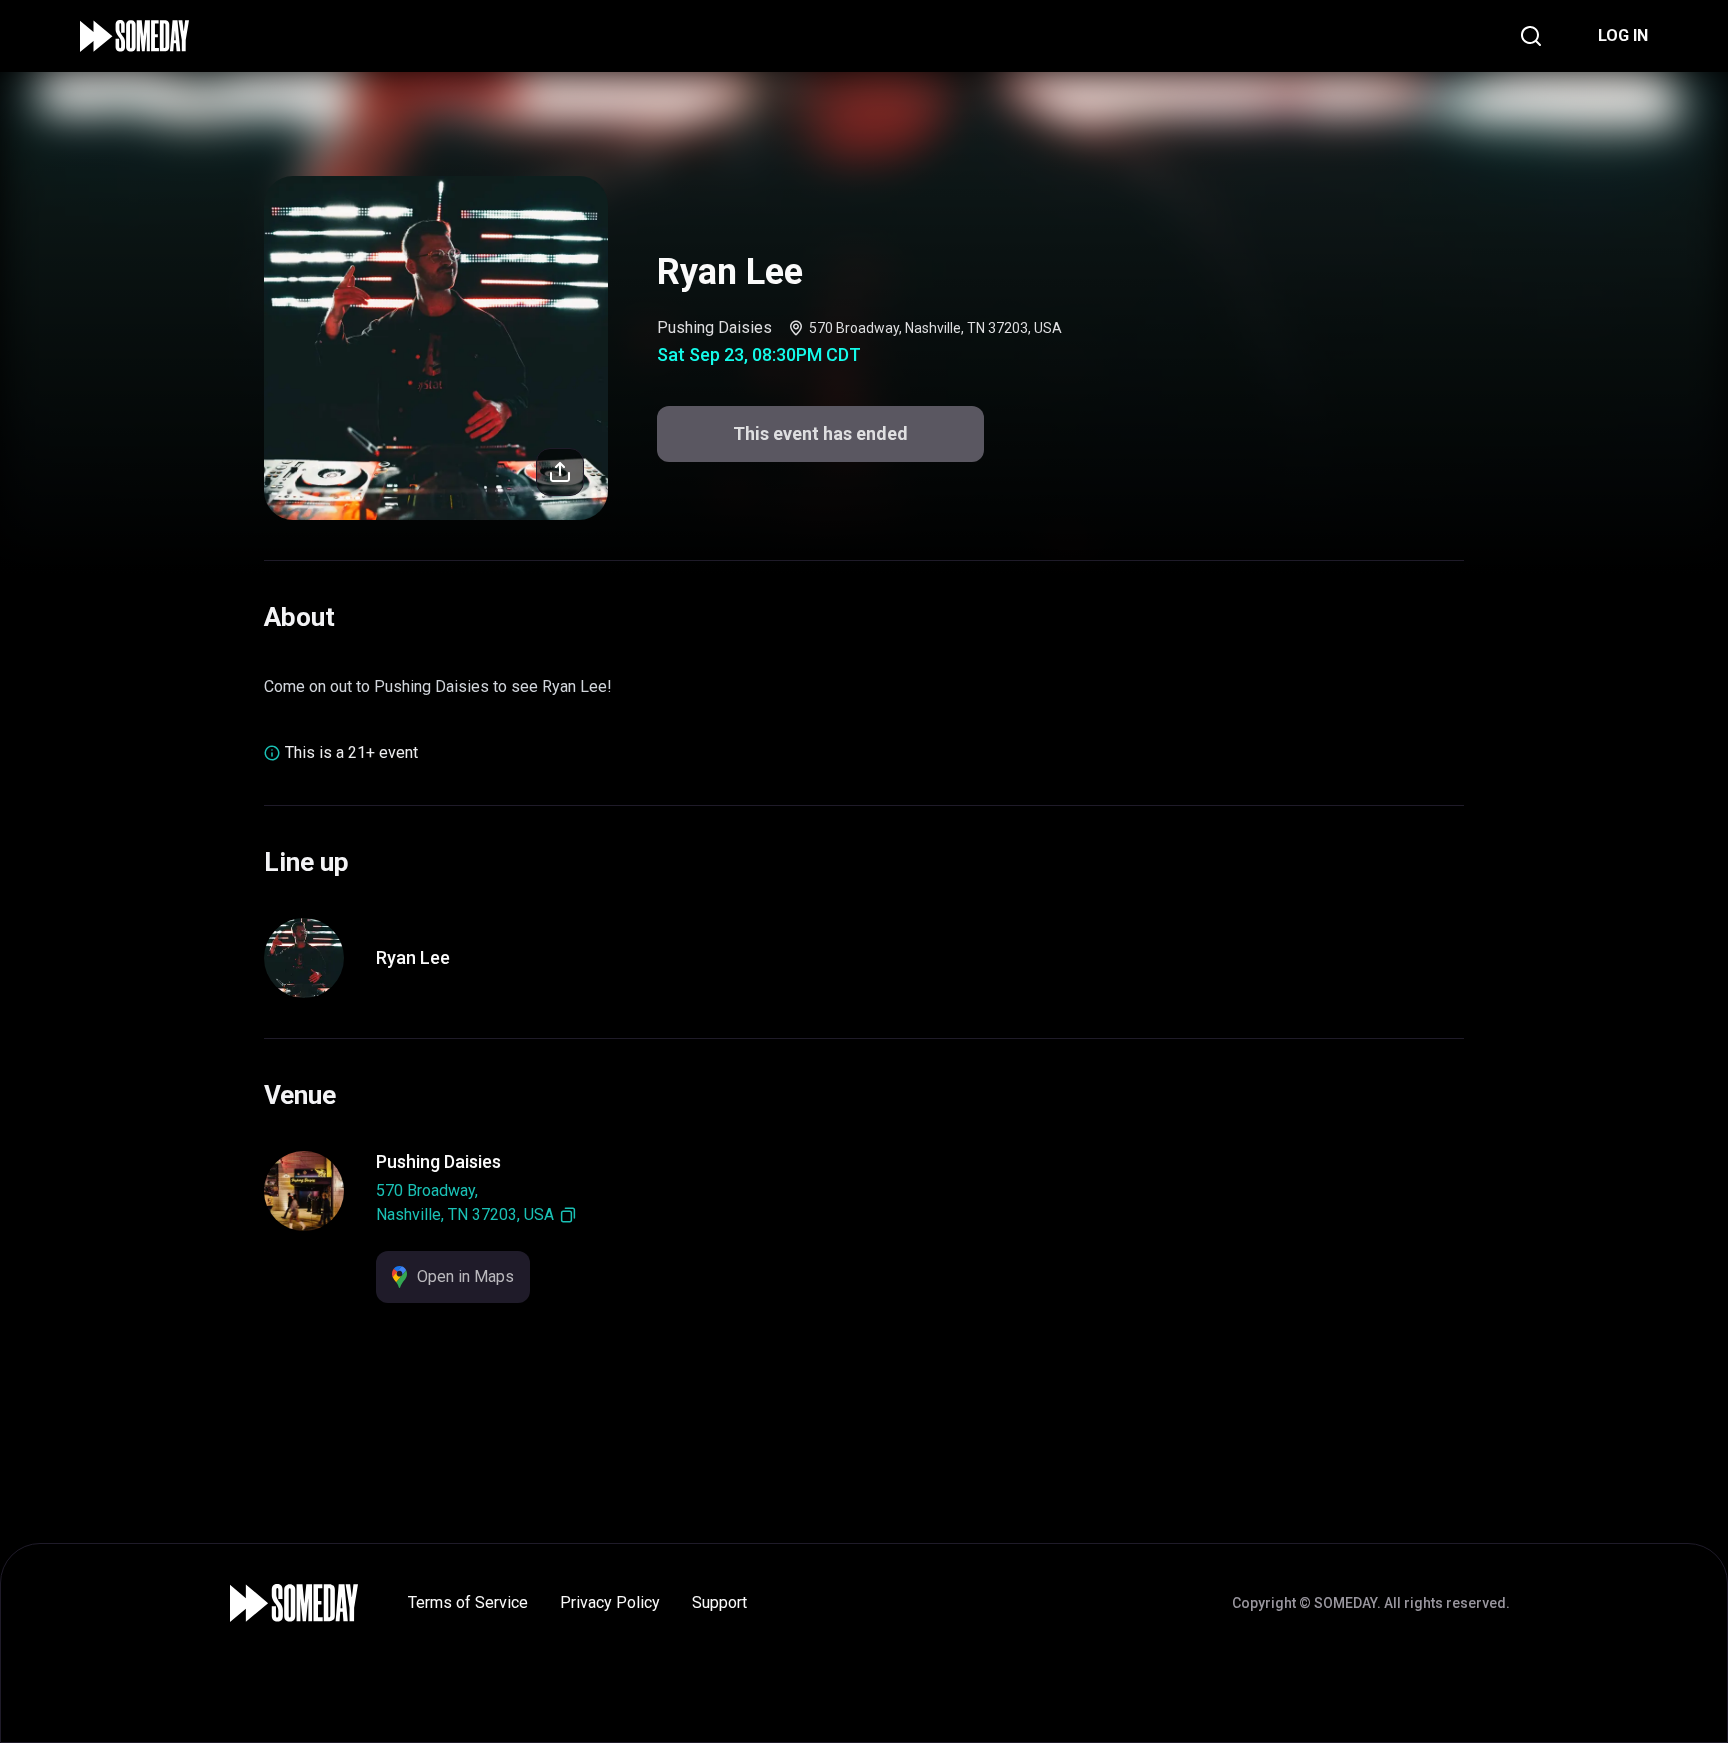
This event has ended (820, 433)
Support (719, 1602)
